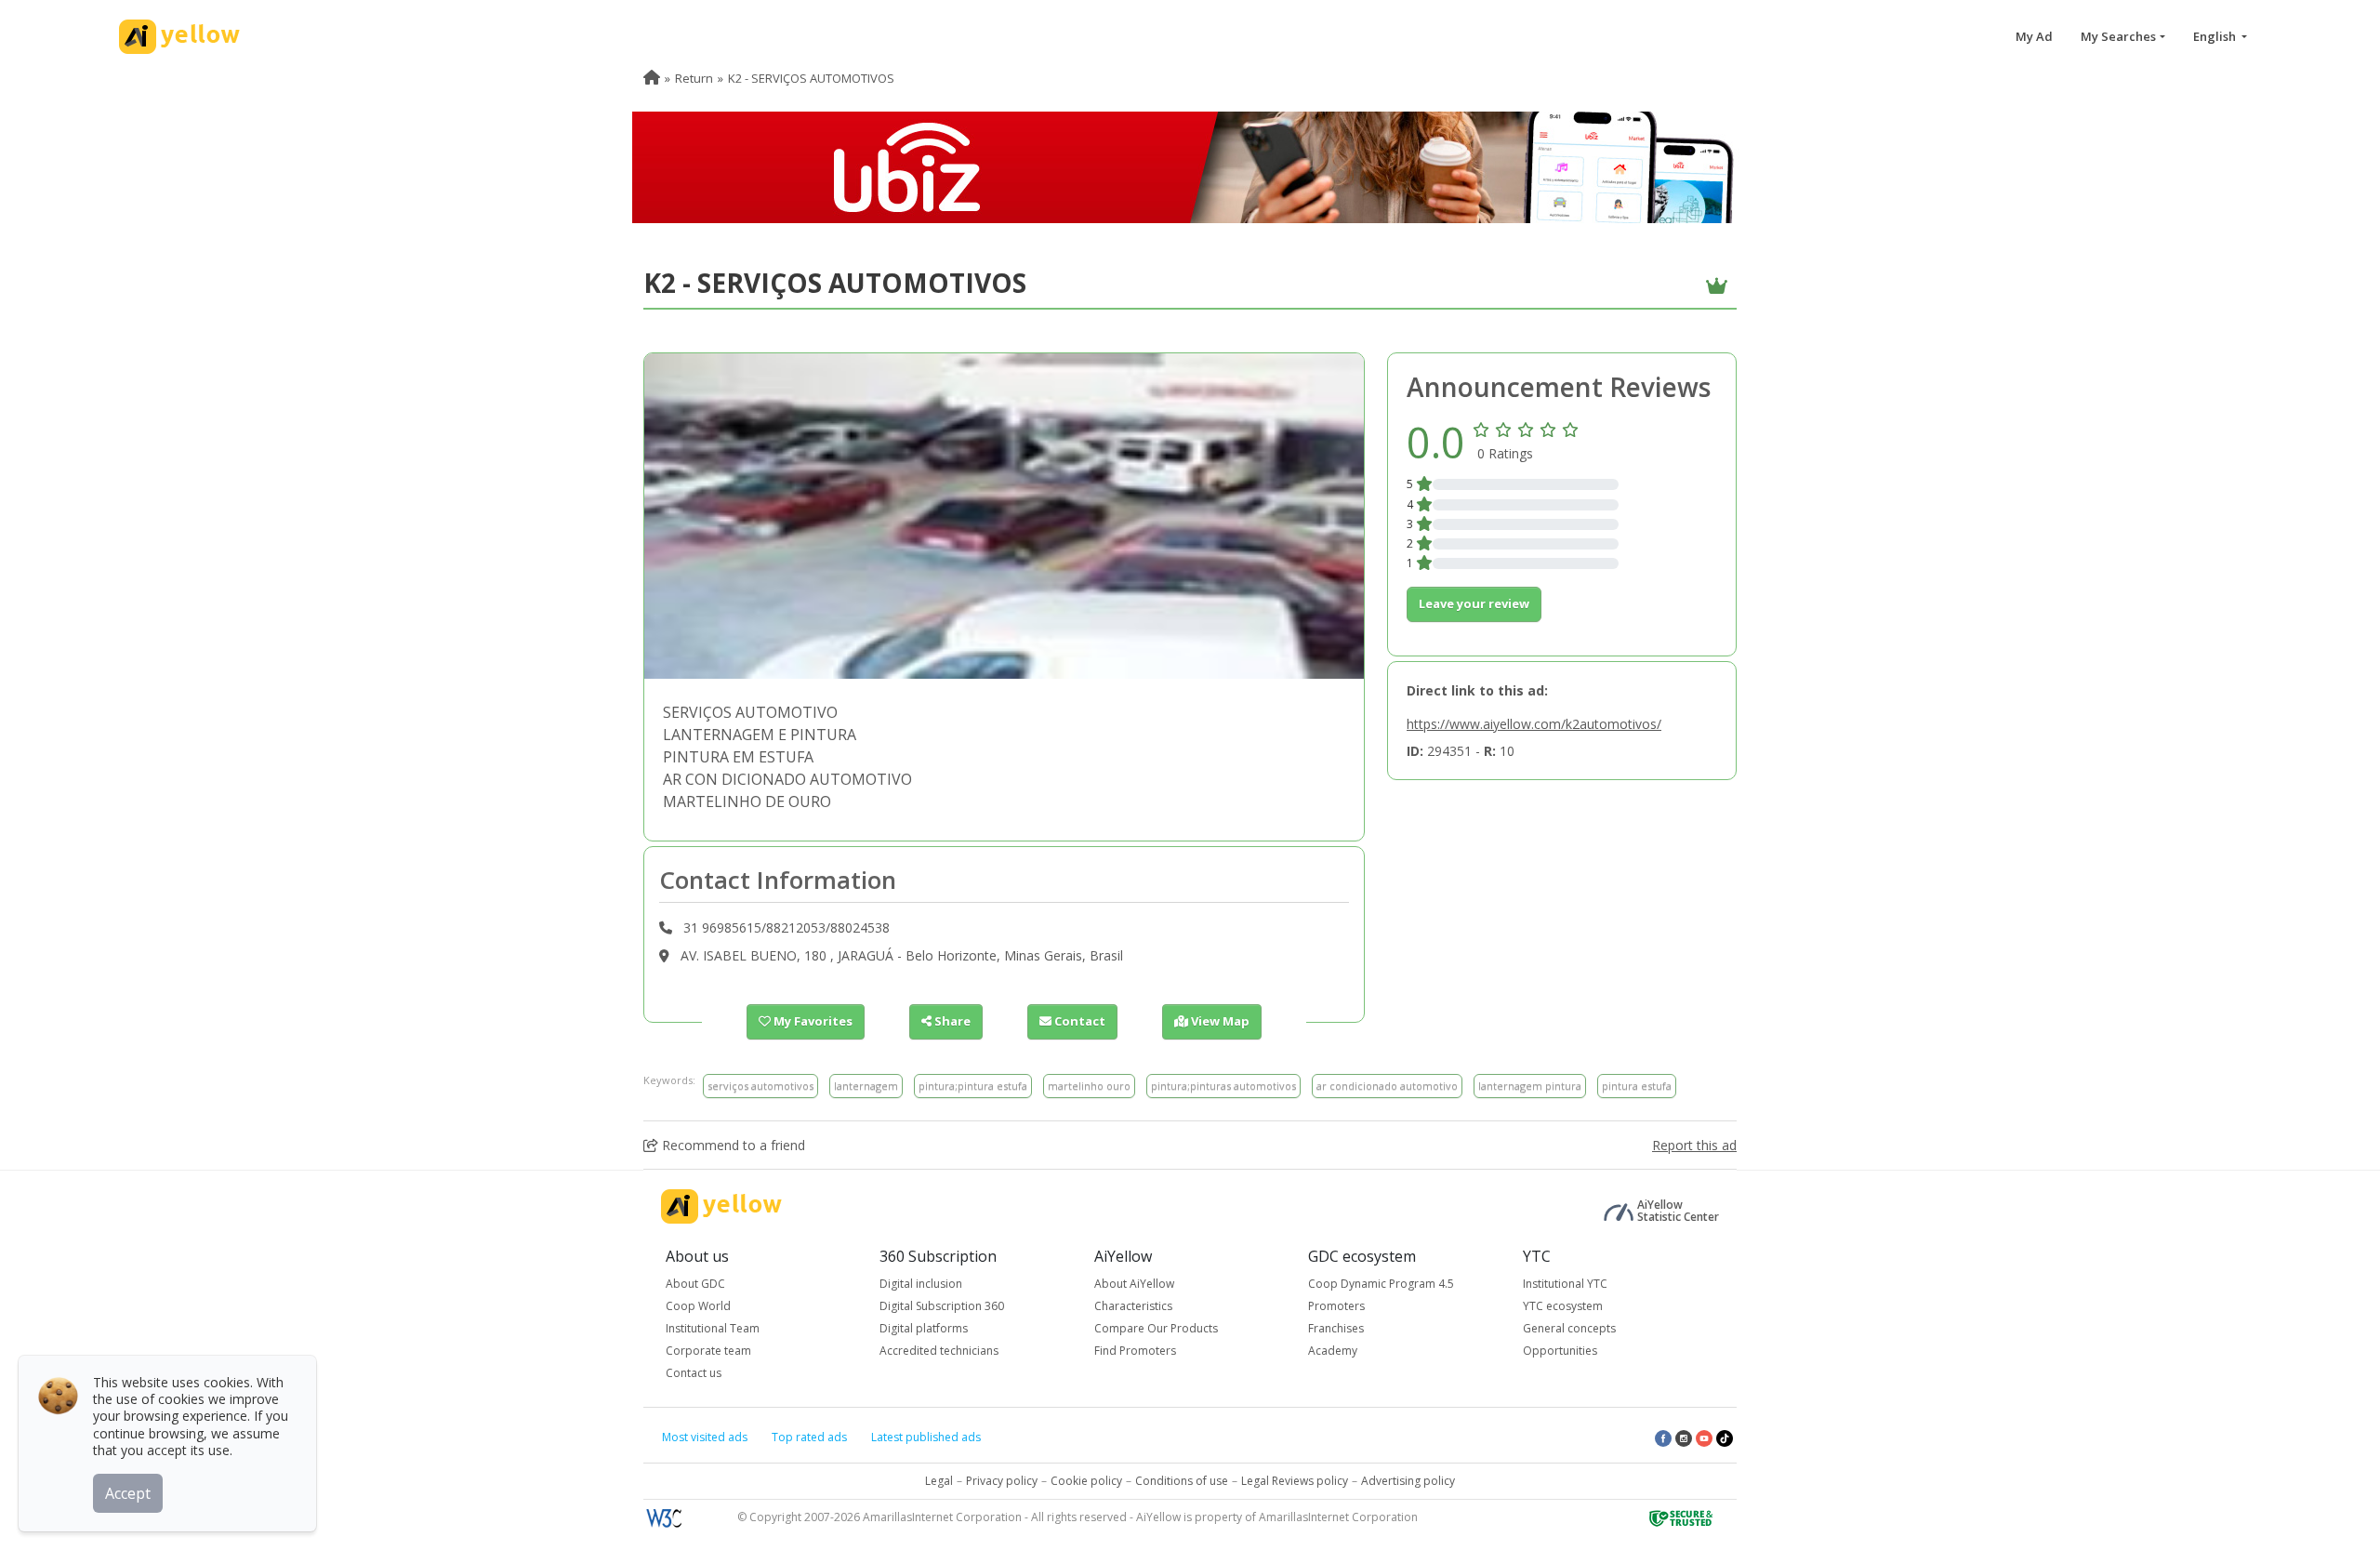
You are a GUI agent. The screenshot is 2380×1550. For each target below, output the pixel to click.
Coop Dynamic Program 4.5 (1381, 1284)
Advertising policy (1408, 1481)
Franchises (1336, 1328)
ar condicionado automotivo (1387, 1086)
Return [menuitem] (694, 78)
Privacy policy (1002, 1481)
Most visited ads (705, 1437)
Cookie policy (1086, 1481)
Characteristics (1133, 1306)
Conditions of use (1182, 1481)
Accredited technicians (939, 1351)
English (2216, 36)
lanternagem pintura (1530, 1086)
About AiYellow (1134, 1284)
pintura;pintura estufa (973, 1086)
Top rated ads (809, 1437)
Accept (128, 1493)
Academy (1333, 1351)
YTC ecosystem (1563, 1306)
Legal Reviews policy (1295, 1481)
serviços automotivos (760, 1086)
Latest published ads (926, 1437)
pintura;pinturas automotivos (1223, 1086)
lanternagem (866, 1086)
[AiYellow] (721, 1206)
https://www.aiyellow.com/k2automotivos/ (1534, 724)
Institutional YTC (1565, 1284)
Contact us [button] (694, 1373)
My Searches (2118, 36)
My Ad (2034, 36)
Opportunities (1560, 1351)
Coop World (698, 1306)
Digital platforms (924, 1328)
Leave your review (1474, 603)
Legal (939, 1481)
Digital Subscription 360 (942, 1306)
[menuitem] (652, 78)
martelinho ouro (1089, 1086)
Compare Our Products (1156, 1328)
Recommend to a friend (732, 1145)
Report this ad (1694, 1145)
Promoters (1336, 1306)
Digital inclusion (921, 1284)
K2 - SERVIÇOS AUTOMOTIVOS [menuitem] (811, 78)
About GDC (695, 1284)
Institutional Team (713, 1328)
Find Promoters (1135, 1351)
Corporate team (708, 1351)
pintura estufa (1637, 1086)
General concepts (1569, 1328)
